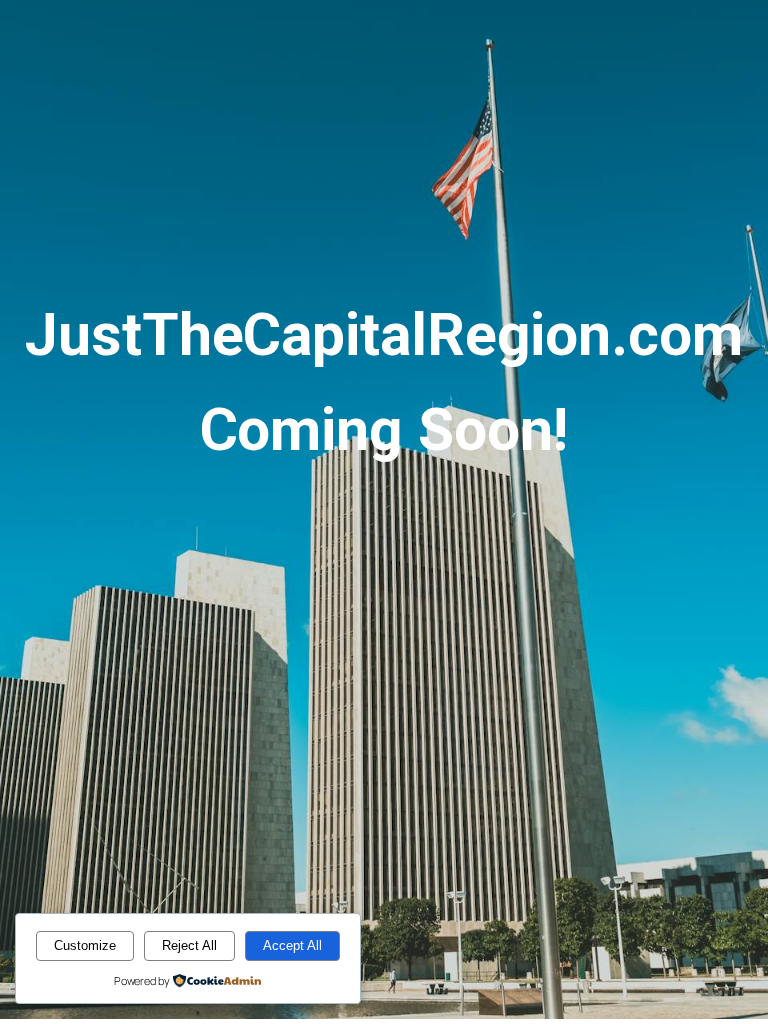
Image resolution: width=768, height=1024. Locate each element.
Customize (85, 945)
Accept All (292, 945)
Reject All (189, 945)
